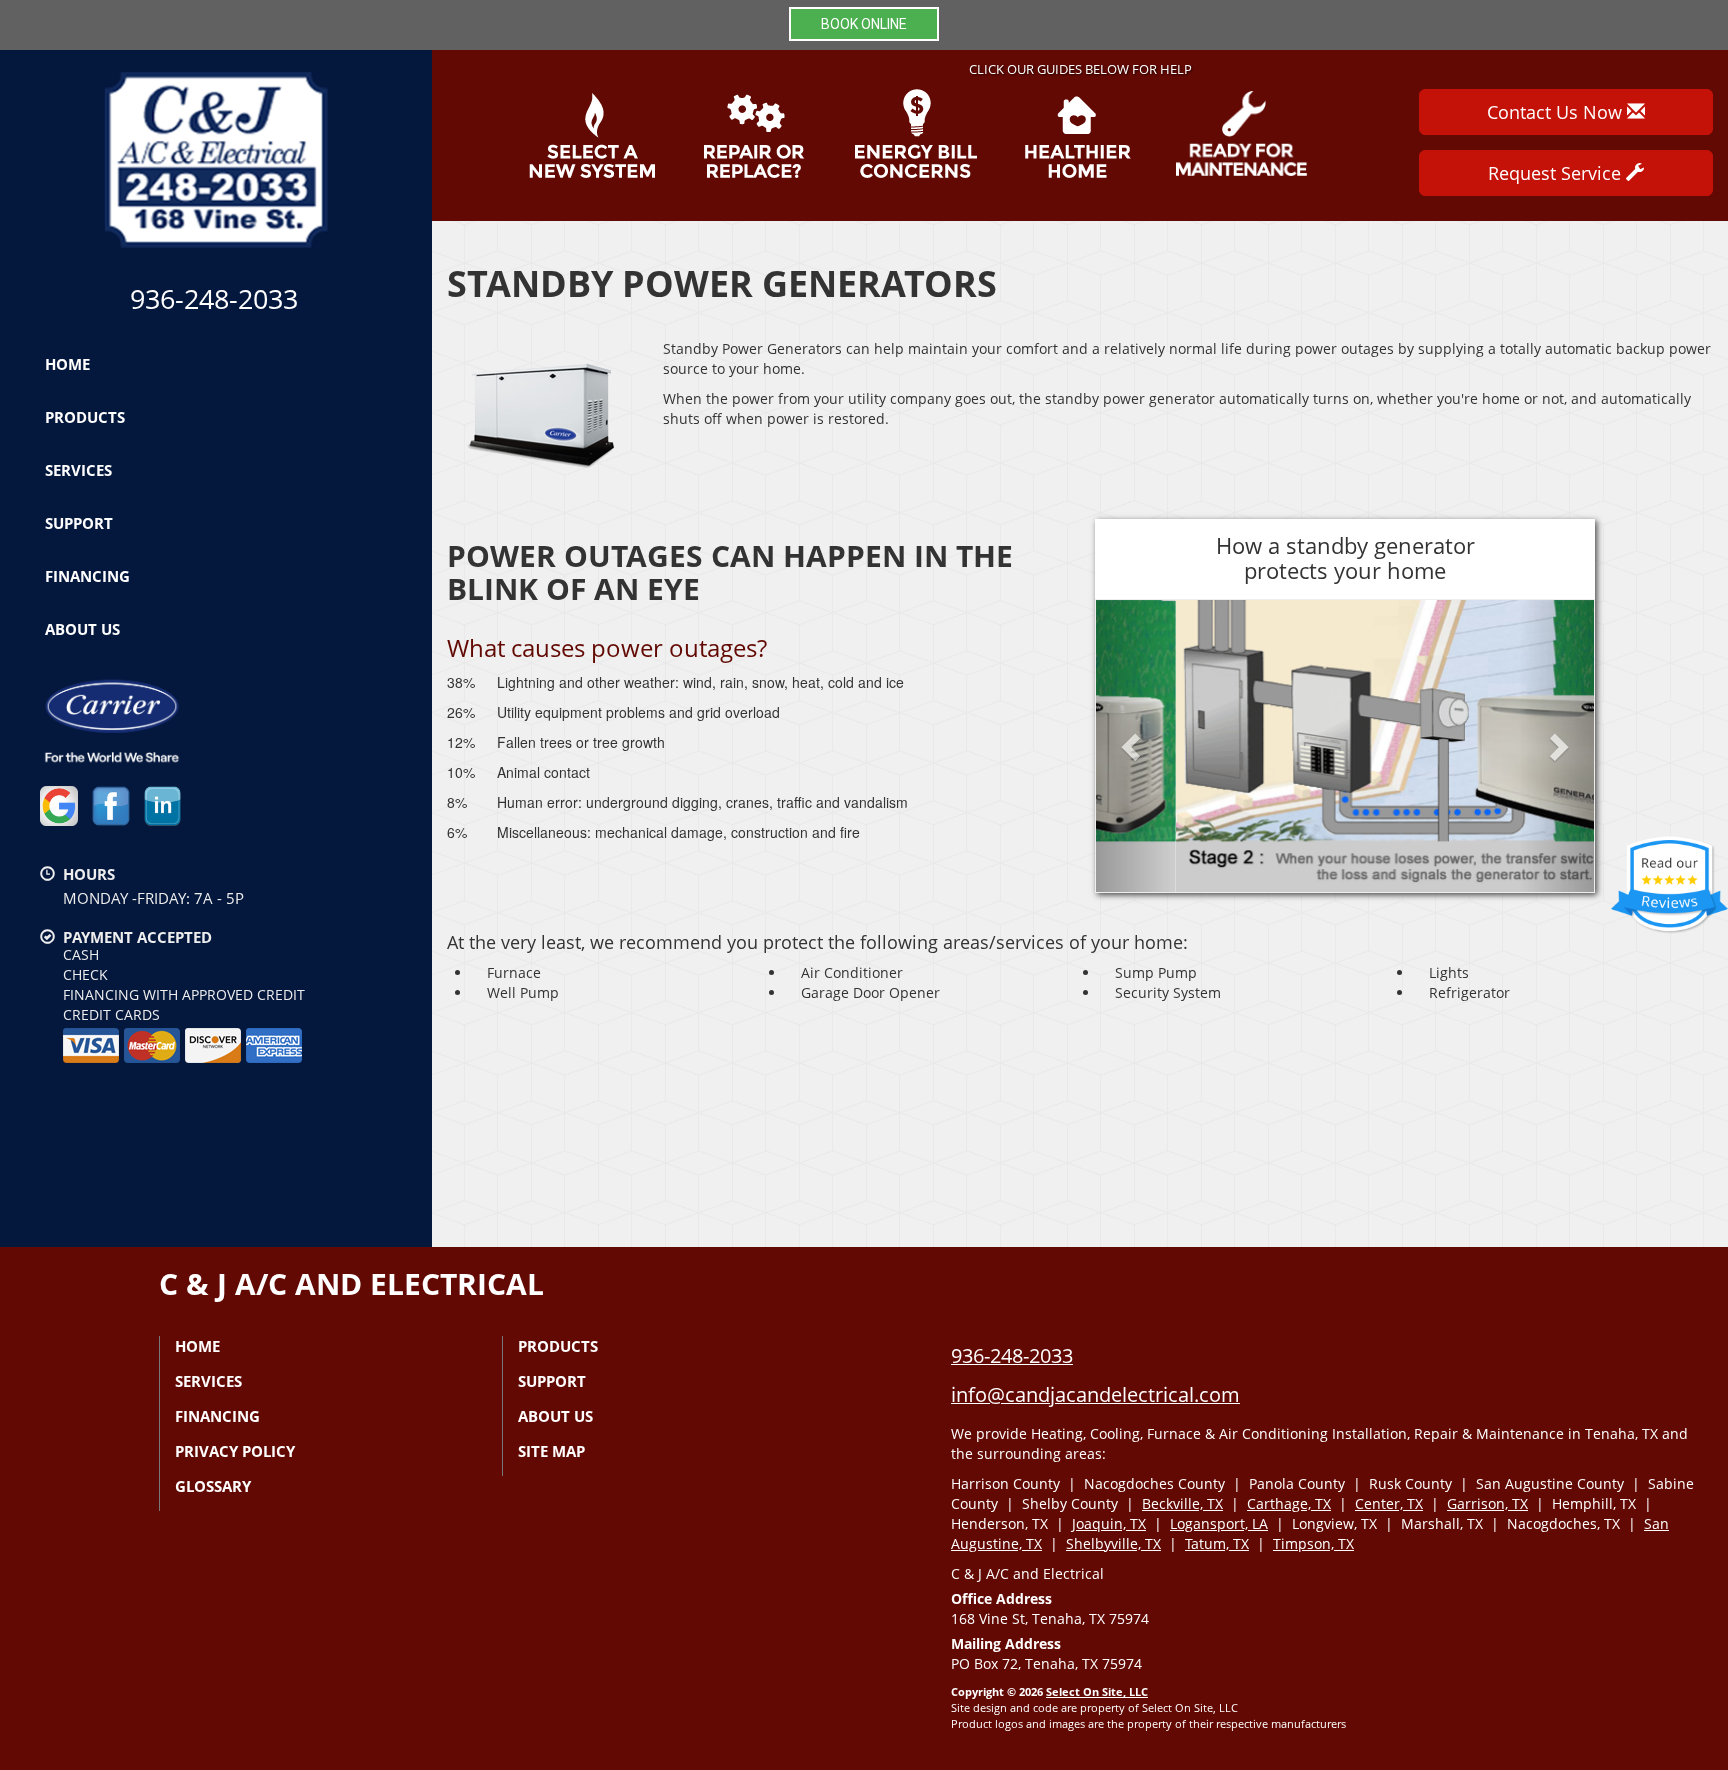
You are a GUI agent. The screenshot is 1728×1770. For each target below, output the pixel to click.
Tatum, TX (1217, 1543)
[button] (1133, 746)
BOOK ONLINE (864, 24)
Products (85, 417)
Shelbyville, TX (1113, 1543)
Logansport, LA (1219, 1523)
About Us (82, 629)
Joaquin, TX (1109, 1523)
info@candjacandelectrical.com (1095, 1394)
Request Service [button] (1557, 173)
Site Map (551, 1451)
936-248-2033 (1012, 1355)
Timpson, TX (1313, 1543)
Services (78, 470)
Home (67, 364)
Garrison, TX (1487, 1503)
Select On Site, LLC (1097, 1691)
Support (79, 523)
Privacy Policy (235, 1451)
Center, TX (1389, 1503)
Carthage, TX (1289, 1503)
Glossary (213, 1486)
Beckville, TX (1182, 1503)
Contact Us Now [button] (1557, 112)
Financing (87, 576)
